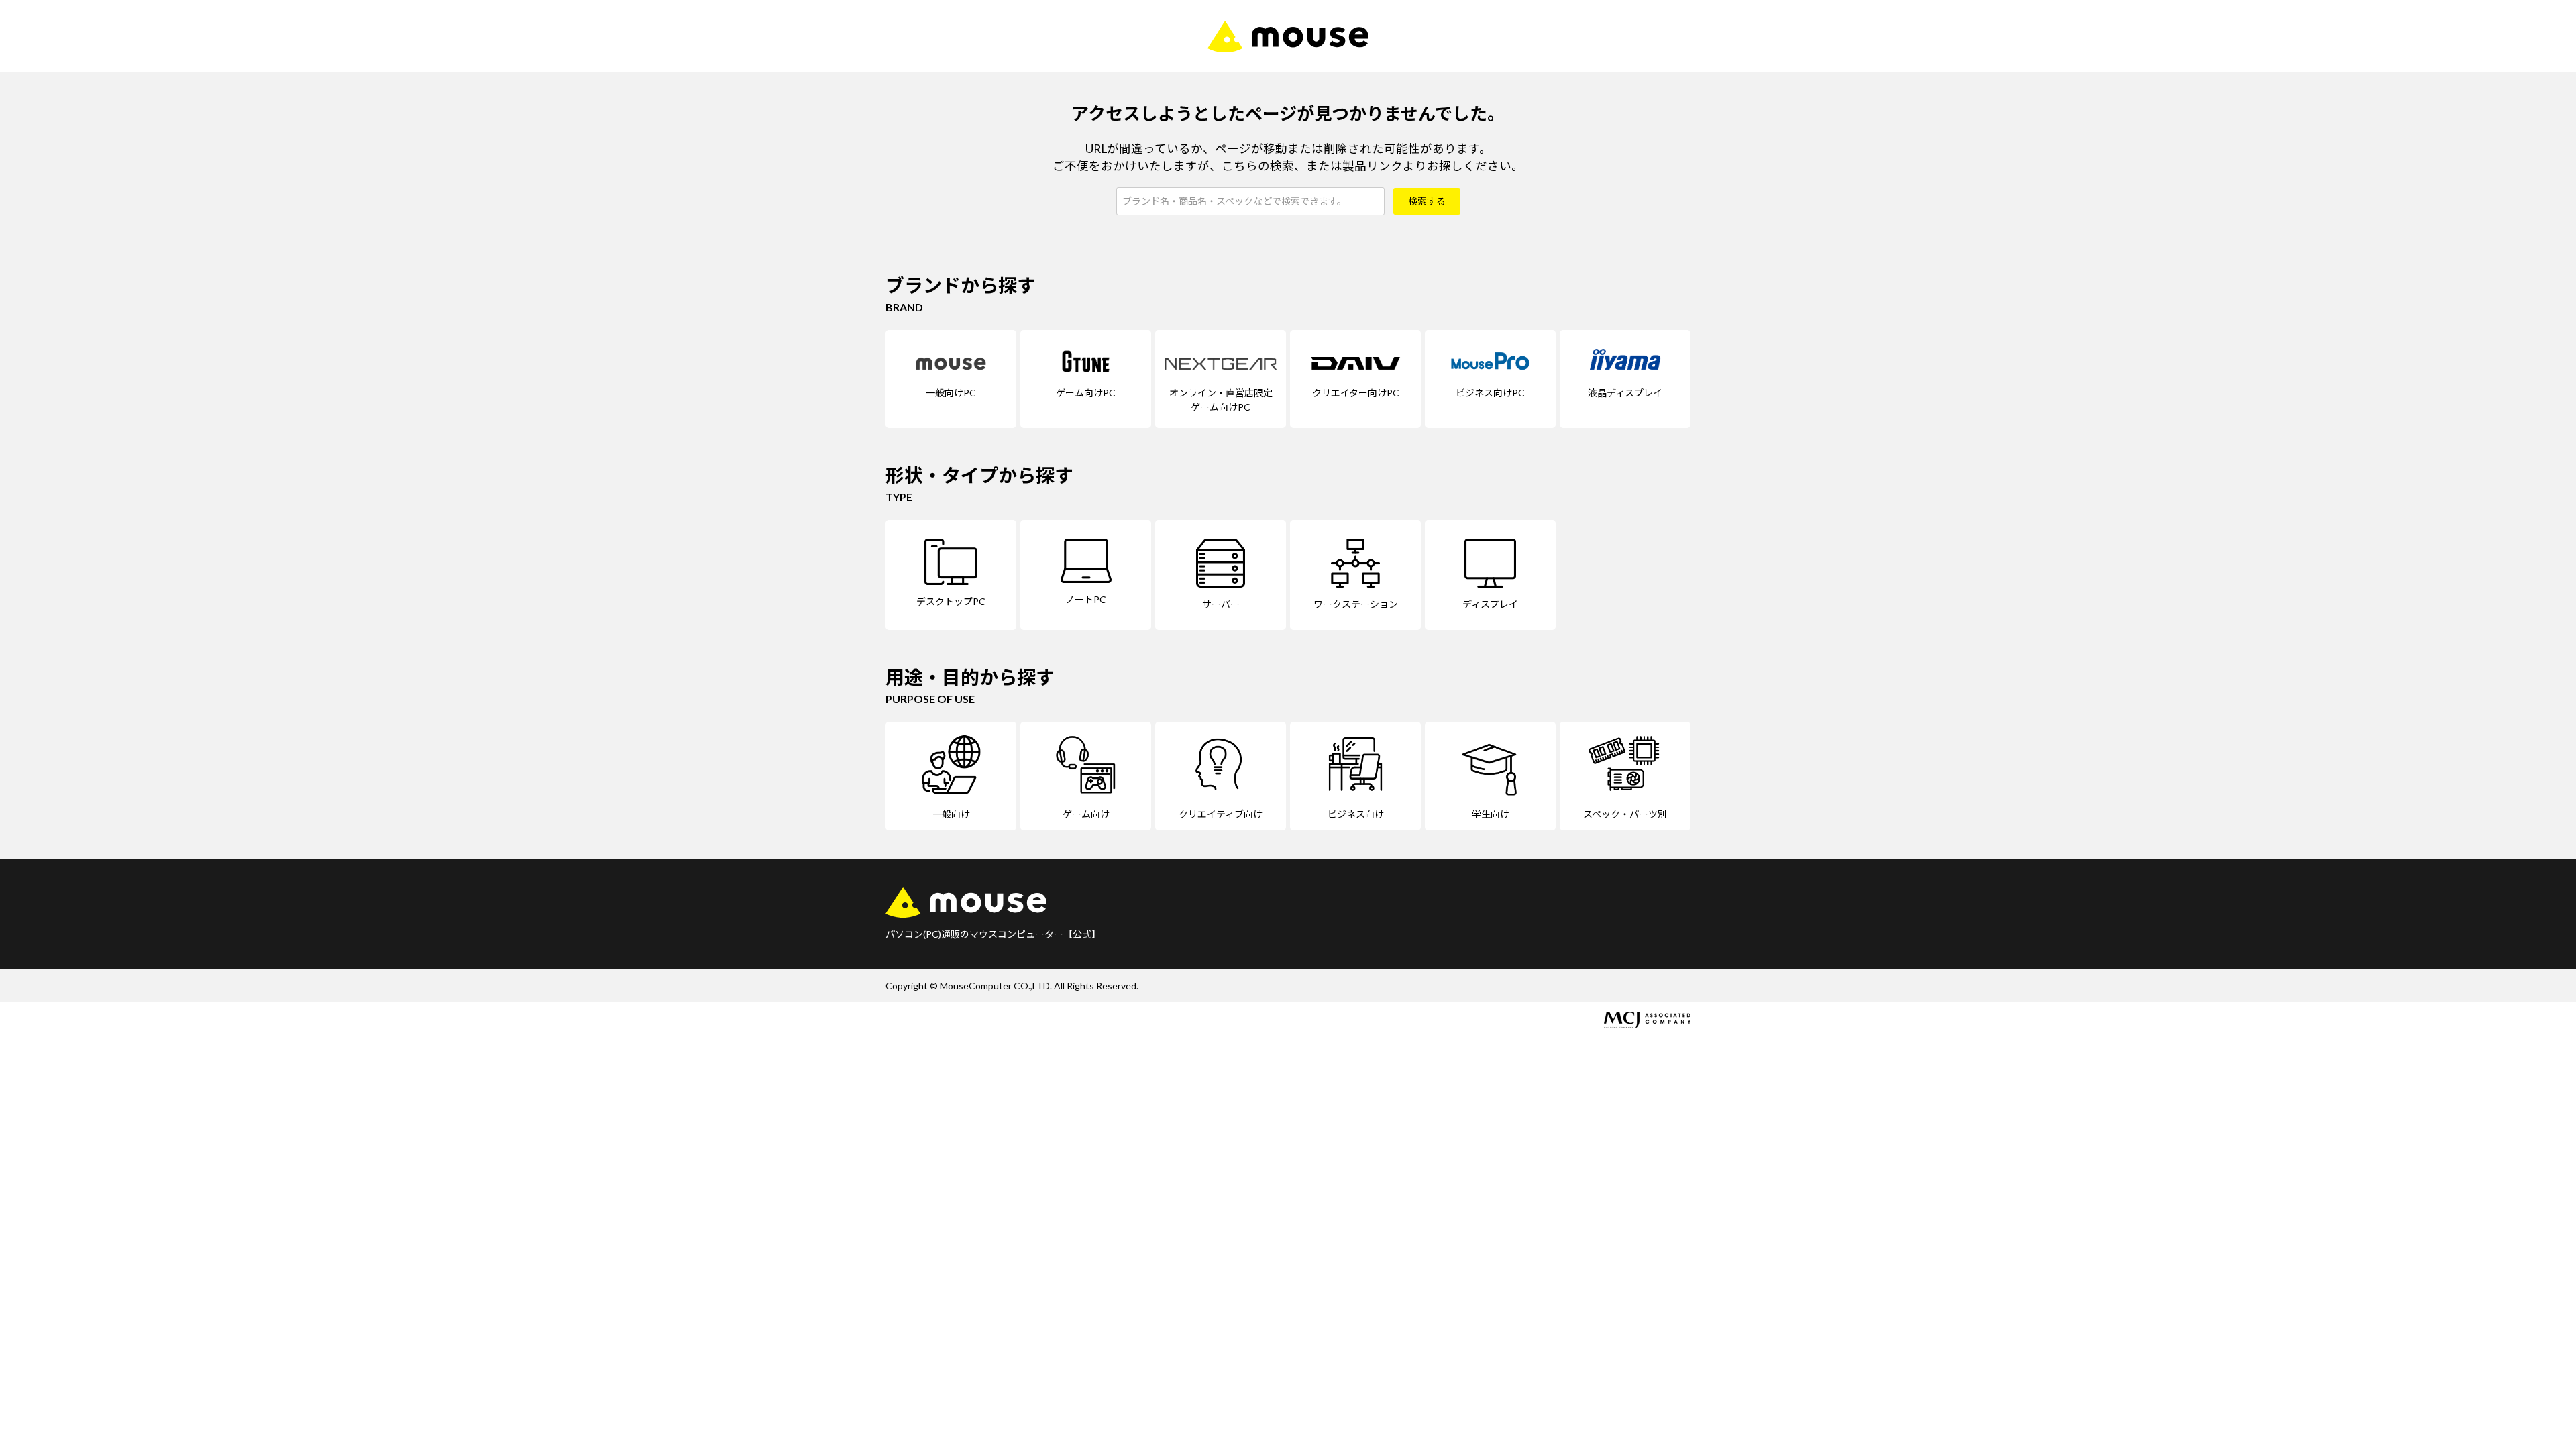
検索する (1427, 201)
